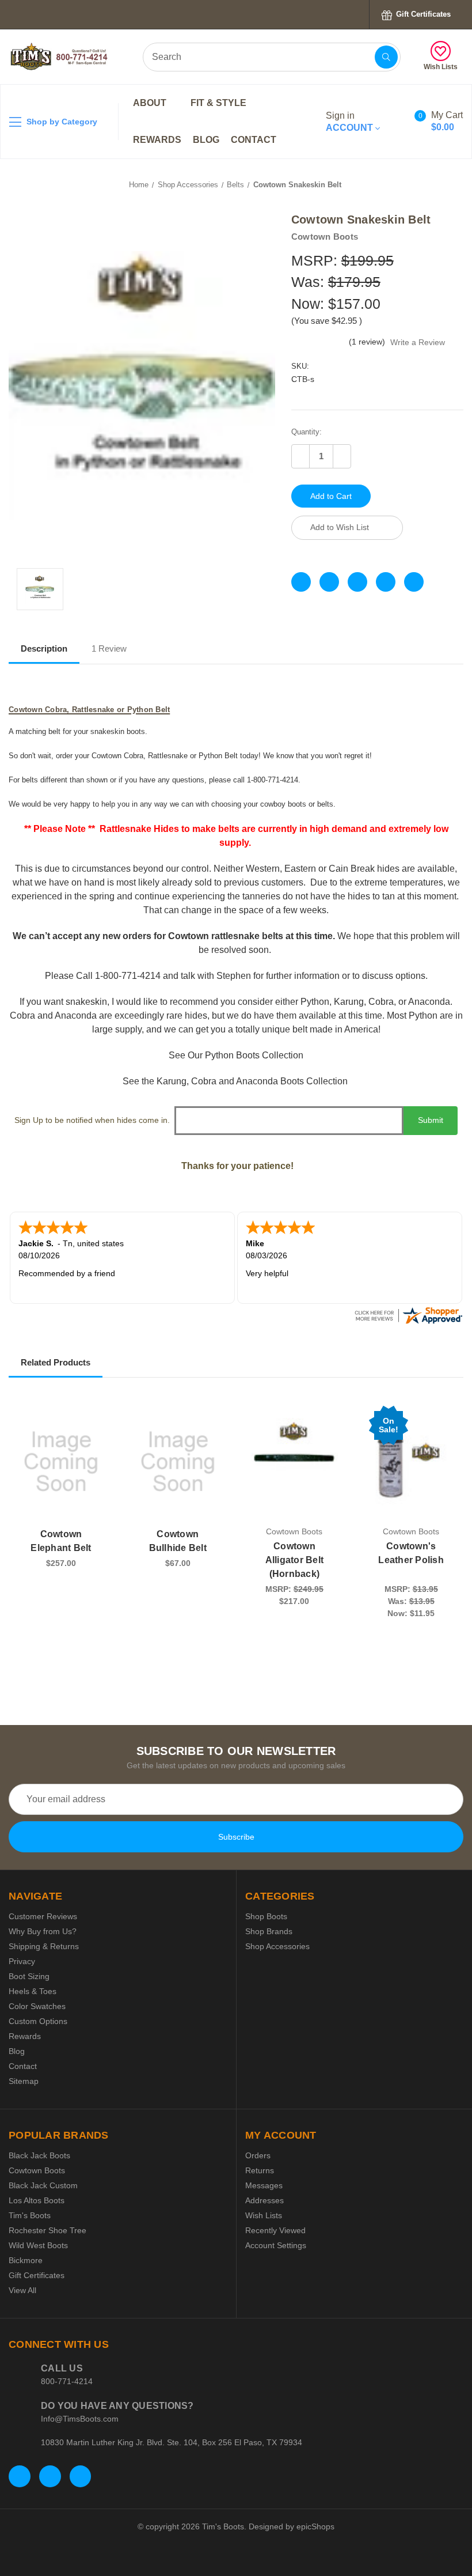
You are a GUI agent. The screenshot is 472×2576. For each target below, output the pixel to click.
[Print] (357, 582)
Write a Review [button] (418, 342)
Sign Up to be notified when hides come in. (92, 1120)
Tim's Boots (30, 2215)
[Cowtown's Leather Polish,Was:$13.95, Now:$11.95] (411, 1462)
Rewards (157, 140)
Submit (431, 1120)
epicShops (315, 2526)
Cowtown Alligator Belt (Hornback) (295, 1560)
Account (351, 122)
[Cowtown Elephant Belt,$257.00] (61, 1462)
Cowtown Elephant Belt (61, 1541)
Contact (254, 140)
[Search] (386, 57)
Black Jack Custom (43, 2185)
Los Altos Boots (37, 2200)
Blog (206, 140)
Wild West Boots (38, 2245)
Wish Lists (441, 67)
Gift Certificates (422, 14)
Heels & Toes (33, 1991)
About (151, 103)
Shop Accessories (277, 1946)
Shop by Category (61, 122)
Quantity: (307, 432)
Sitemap (24, 2081)
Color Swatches (37, 2006)
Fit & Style (220, 103)
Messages (264, 2185)
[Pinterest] (414, 582)
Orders (258, 2155)
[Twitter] (386, 582)
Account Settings (276, 2245)
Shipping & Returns (44, 1946)
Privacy (22, 1961)
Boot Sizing (29, 1976)
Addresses (264, 2200)
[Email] (329, 582)
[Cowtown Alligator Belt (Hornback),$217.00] (295, 1462)
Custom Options (38, 2021)
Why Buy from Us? (43, 1931)
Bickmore (26, 2260)
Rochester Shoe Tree (47, 2230)
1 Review (109, 648)
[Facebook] (301, 582)
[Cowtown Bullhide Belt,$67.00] (178, 1462)
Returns (260, 2170)
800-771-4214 (67, 2381)
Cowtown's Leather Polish (411, 1553)
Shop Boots (266, 1916)
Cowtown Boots (37, 2170)
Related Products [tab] (56, 1362)
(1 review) (368, 342)
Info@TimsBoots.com (80, 2419)
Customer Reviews (43, 1916)
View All (22, 2290)
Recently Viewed (275, 2230)
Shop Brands (269, 1931)
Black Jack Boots (39, 2155)
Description (44, 648)
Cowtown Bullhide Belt (178, 1541)
